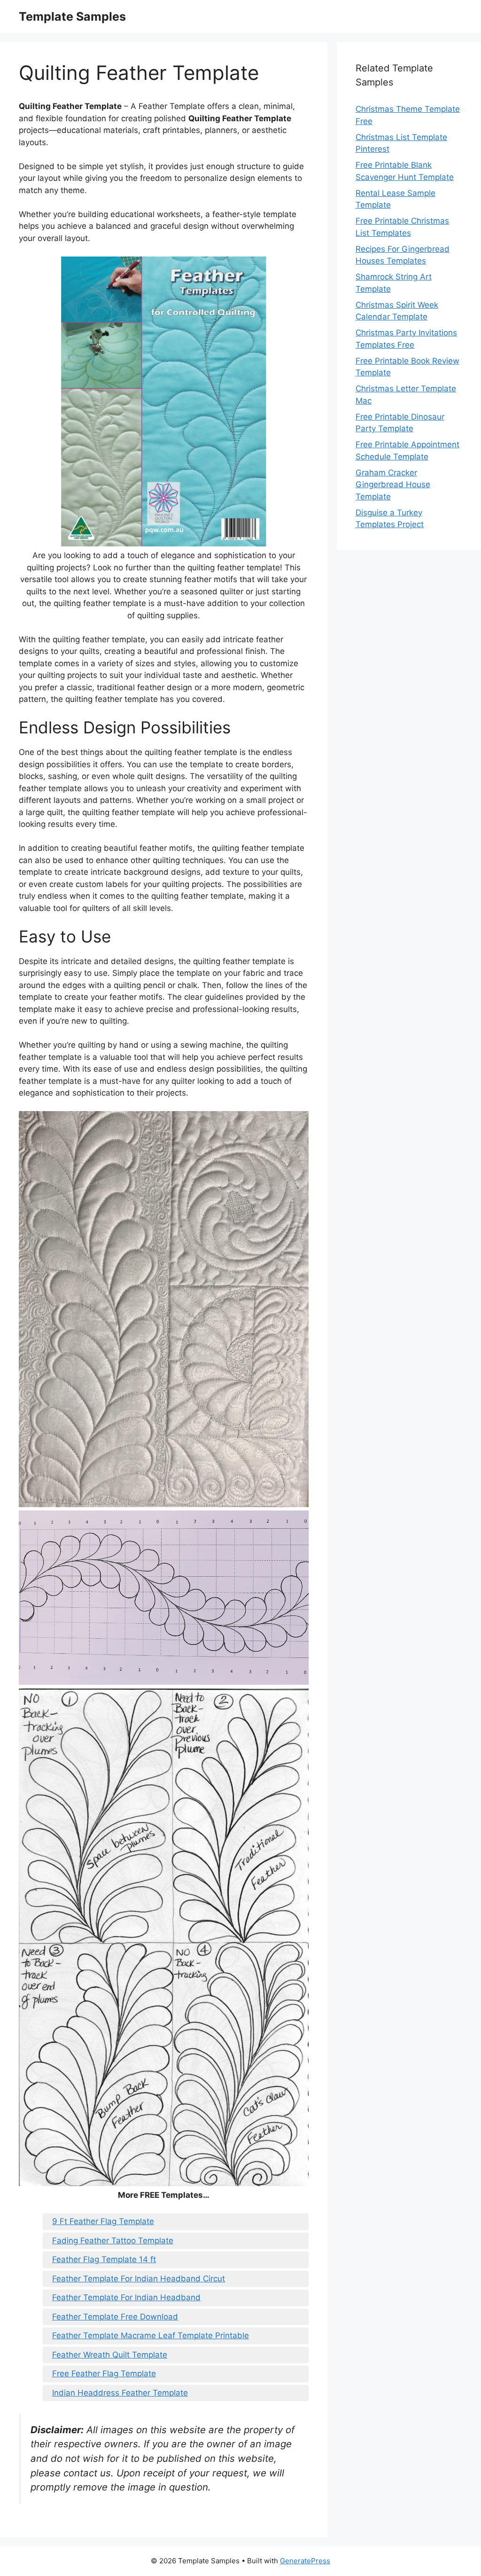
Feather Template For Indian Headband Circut (139, 2279)
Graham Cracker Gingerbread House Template (393, 485)
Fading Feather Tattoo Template (113, 2241)
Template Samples (72, 16)
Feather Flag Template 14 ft (104, 2259)
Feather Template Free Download (115, 2317)
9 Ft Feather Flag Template (103, 2221)
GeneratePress (305, 2561)
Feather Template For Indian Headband (126, 2297)
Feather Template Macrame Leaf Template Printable (151, 2335)
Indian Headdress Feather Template (120, 2393)
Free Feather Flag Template (104, 2374)
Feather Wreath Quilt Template (110, 2355)
